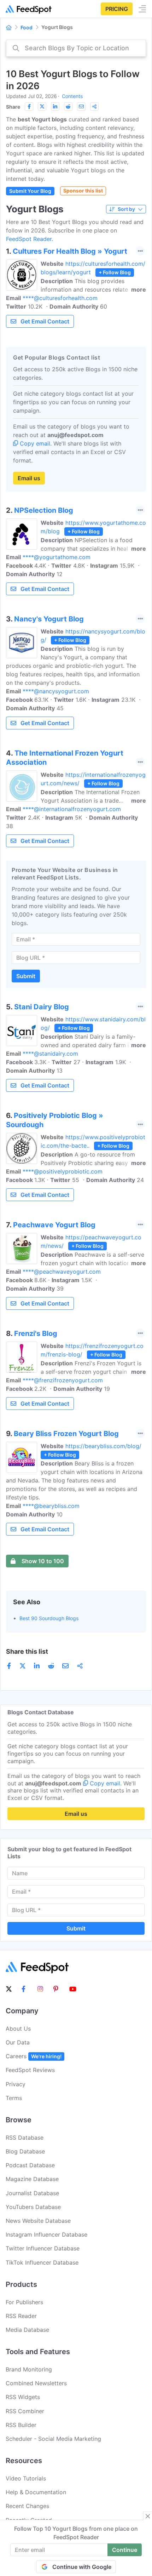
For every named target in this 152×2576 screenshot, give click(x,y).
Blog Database (25, 2151)
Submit (26, 976)
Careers (34, 2056)
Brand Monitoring (29, 2369)
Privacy (16, 2084)
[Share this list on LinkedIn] (55, 107)
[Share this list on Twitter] (42, 107)
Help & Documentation (36, 2492)
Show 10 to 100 (43, 1561)
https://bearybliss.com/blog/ (103, 1446)
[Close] (148, 2516)
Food (27, 27)
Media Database (27, 2330)
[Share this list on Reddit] (68, 107)
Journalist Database (32, 2193)
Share (13, 107)
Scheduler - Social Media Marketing (53, 2439)
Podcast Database (30, 2165)
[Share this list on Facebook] (29, 107)
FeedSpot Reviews (30, 2070)
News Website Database (38, 2221)
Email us (29, 478)
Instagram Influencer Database (46, 2234)
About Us (18, 2029)
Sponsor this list (83, 191)
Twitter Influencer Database (43, 2248)
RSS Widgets (23, 2397)
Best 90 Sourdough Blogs (49, 1618)
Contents (72, 96)
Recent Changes (27, 2506)
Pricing (117, 9)
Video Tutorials (26, 2478)
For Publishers (24, 2302)
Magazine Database (32, 2179)
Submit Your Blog (30, 191)
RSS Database (25, 2138)
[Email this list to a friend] (81, 107)
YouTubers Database (33, 2207)
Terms (14, 2098)
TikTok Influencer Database (42, 2262)
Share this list (27, 1651)
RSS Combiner (25, 2411)
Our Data (18, 2042)
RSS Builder (21, 2425)
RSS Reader (21, 2316)
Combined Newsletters (36, 2383)
